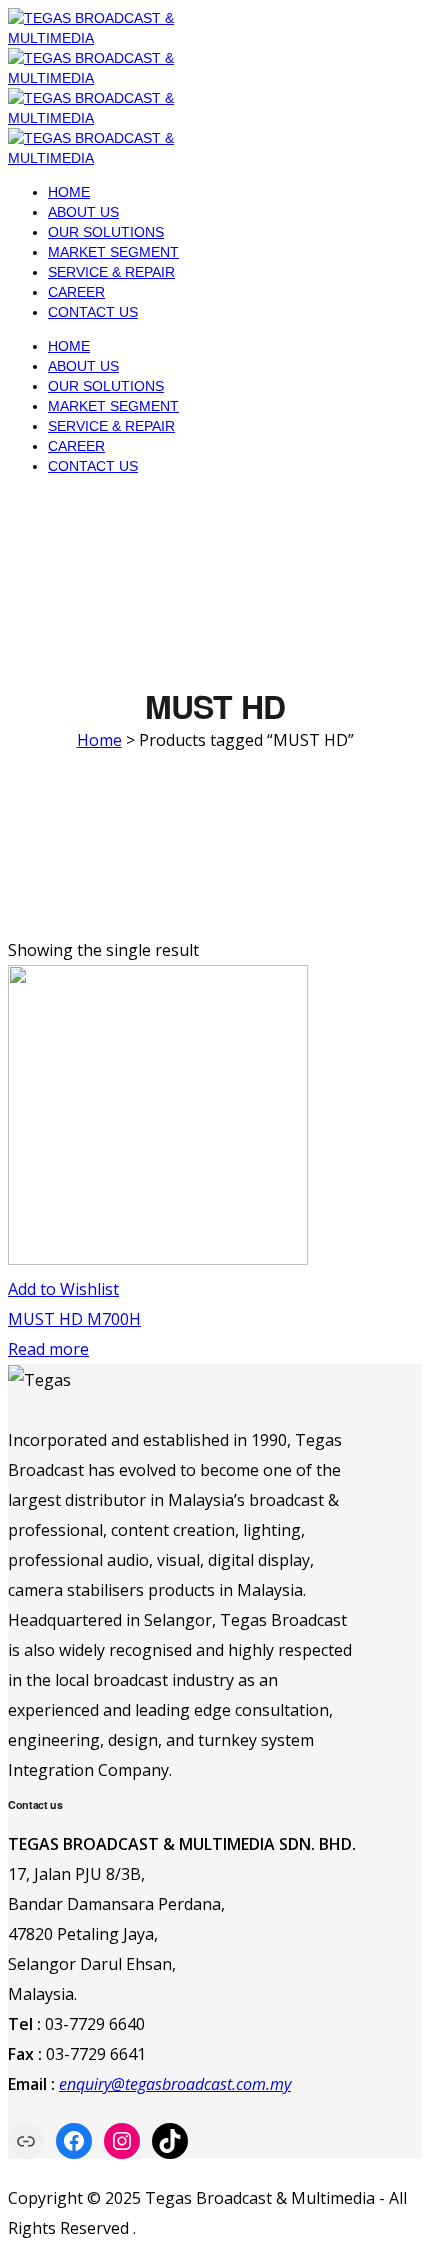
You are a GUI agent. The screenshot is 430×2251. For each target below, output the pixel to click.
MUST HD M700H (74, 1319)
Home (69, 192)
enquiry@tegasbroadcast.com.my (175, 2084)
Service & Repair (111, 272)
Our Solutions (106, 232)
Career (76, 292)
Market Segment (113, 252)
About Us (83, 212)
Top (412, 2233)
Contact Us (93, 312)
